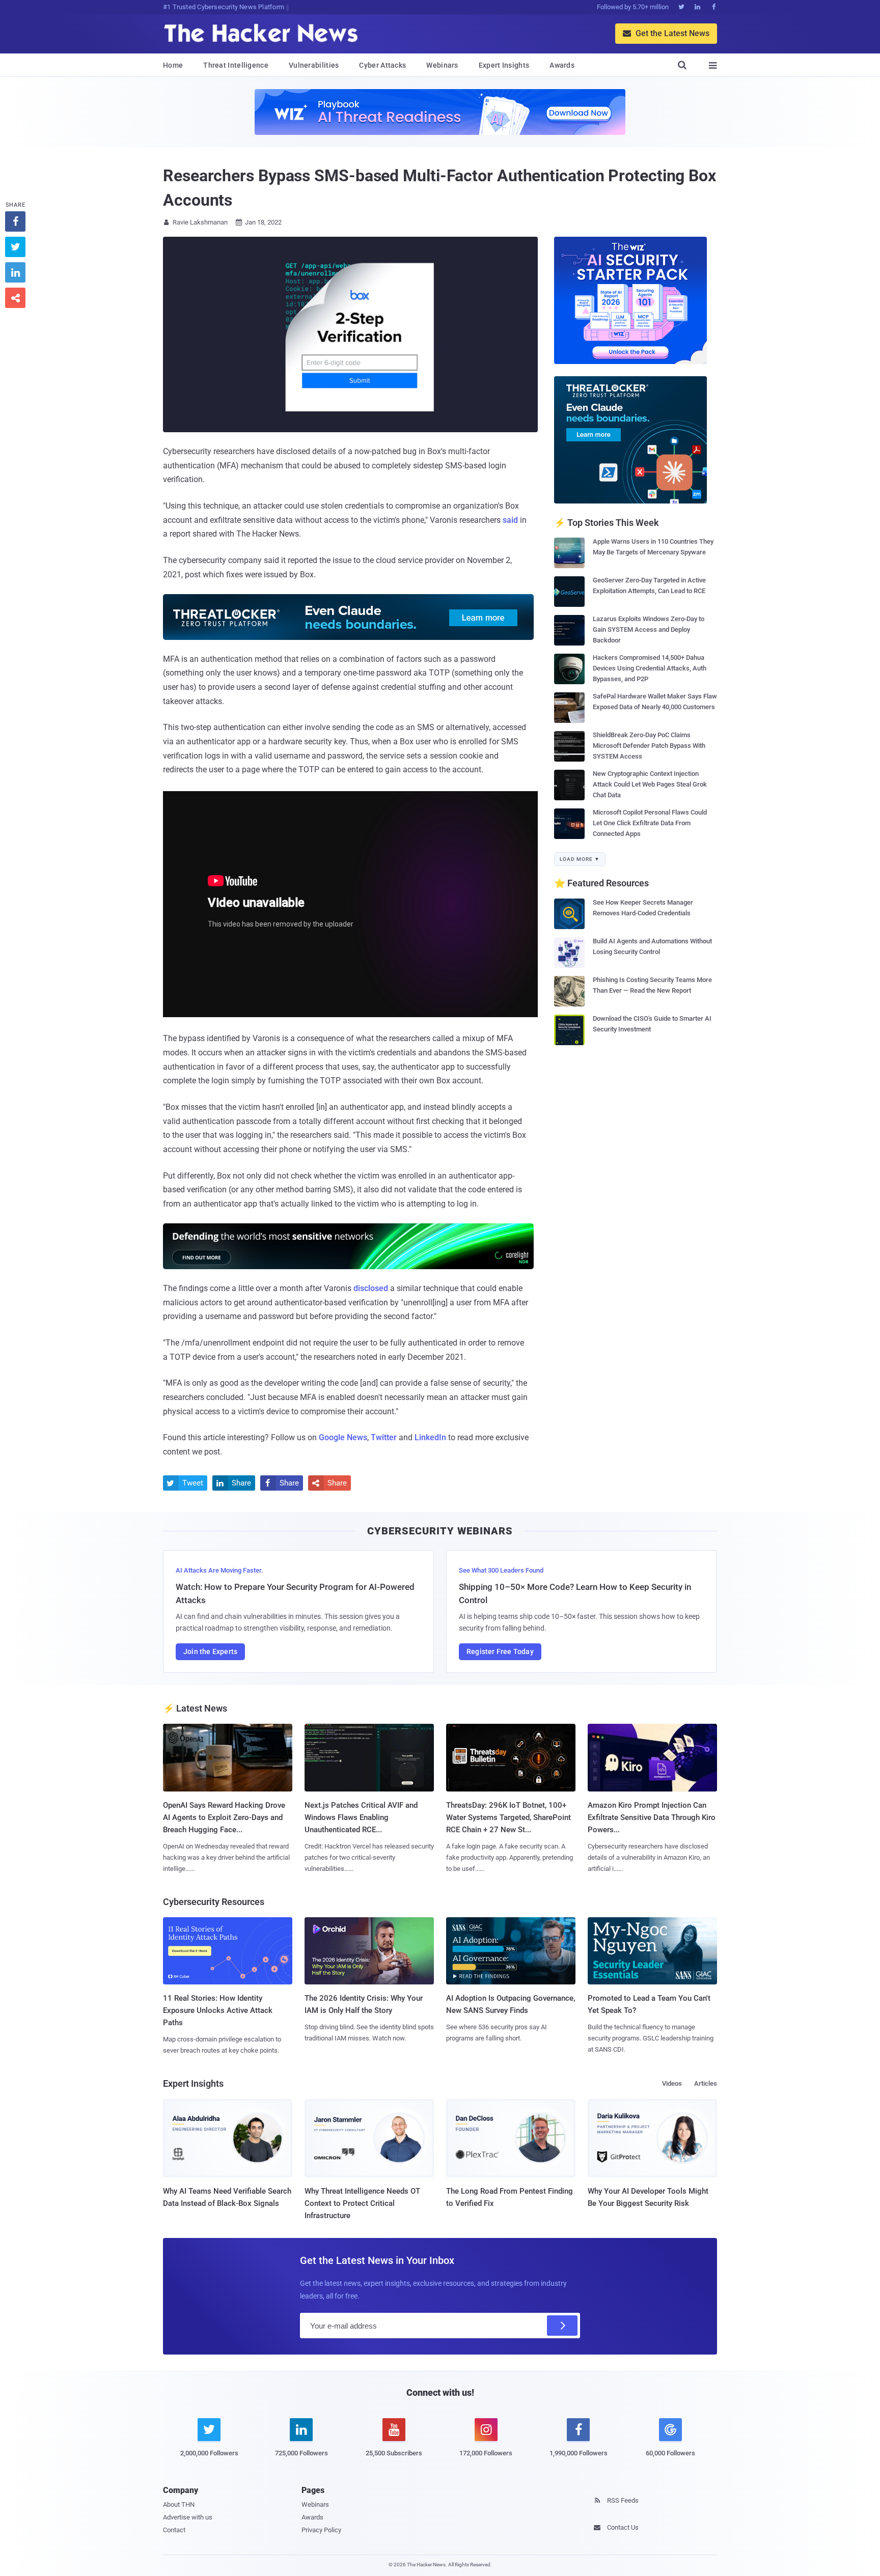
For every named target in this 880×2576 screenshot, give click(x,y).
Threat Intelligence (236, 65)
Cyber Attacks (382, 65)
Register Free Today (500, 1651)
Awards (562, 65)
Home (173, 65)
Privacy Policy (321, 2530)
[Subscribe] (562, 2326)
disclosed (371, 1288)
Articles (706, 2083)
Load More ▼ (580, 859)
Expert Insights (504, 65)
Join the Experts (210, 1651)
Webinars (442, 65)
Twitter (384, 1437)
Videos (672, 2083)
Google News (343, 1437)
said (510, 520)
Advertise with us (188, 2517)
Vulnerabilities (314, 65)
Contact (174, 2530)
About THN (179, 2504)
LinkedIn (430, 1437)
